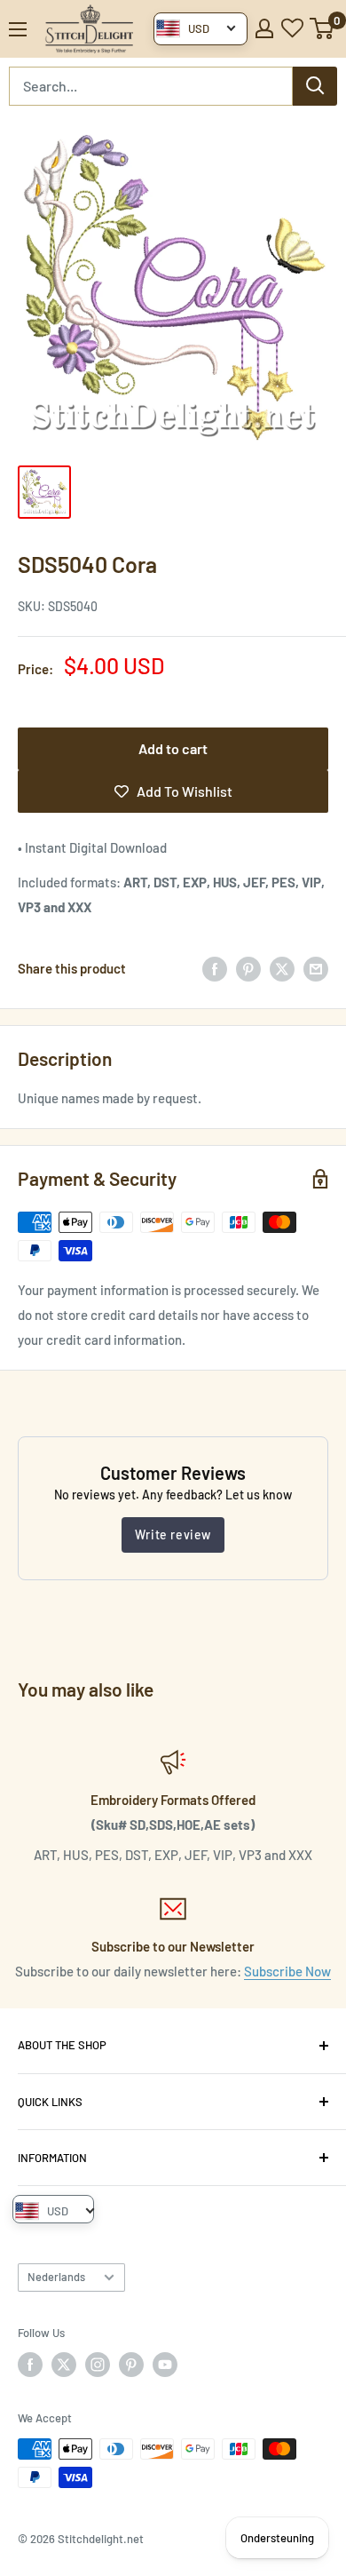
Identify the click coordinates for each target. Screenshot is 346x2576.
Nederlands (56, 2277)
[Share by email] (316, 968)
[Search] (315, 86)
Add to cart (173, 748)
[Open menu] (18, 29)
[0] (322, 28)
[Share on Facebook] (215, 968)
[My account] (264, 28)
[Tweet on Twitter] (282, 968)
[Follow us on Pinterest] (131, 2365)
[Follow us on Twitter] (64, 2365)
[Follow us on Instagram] (98, 2365)
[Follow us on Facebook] (30, 2365)
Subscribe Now (287, 1971)
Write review (173, 1534)
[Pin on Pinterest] (248, 968)
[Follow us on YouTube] (165, 2365)
